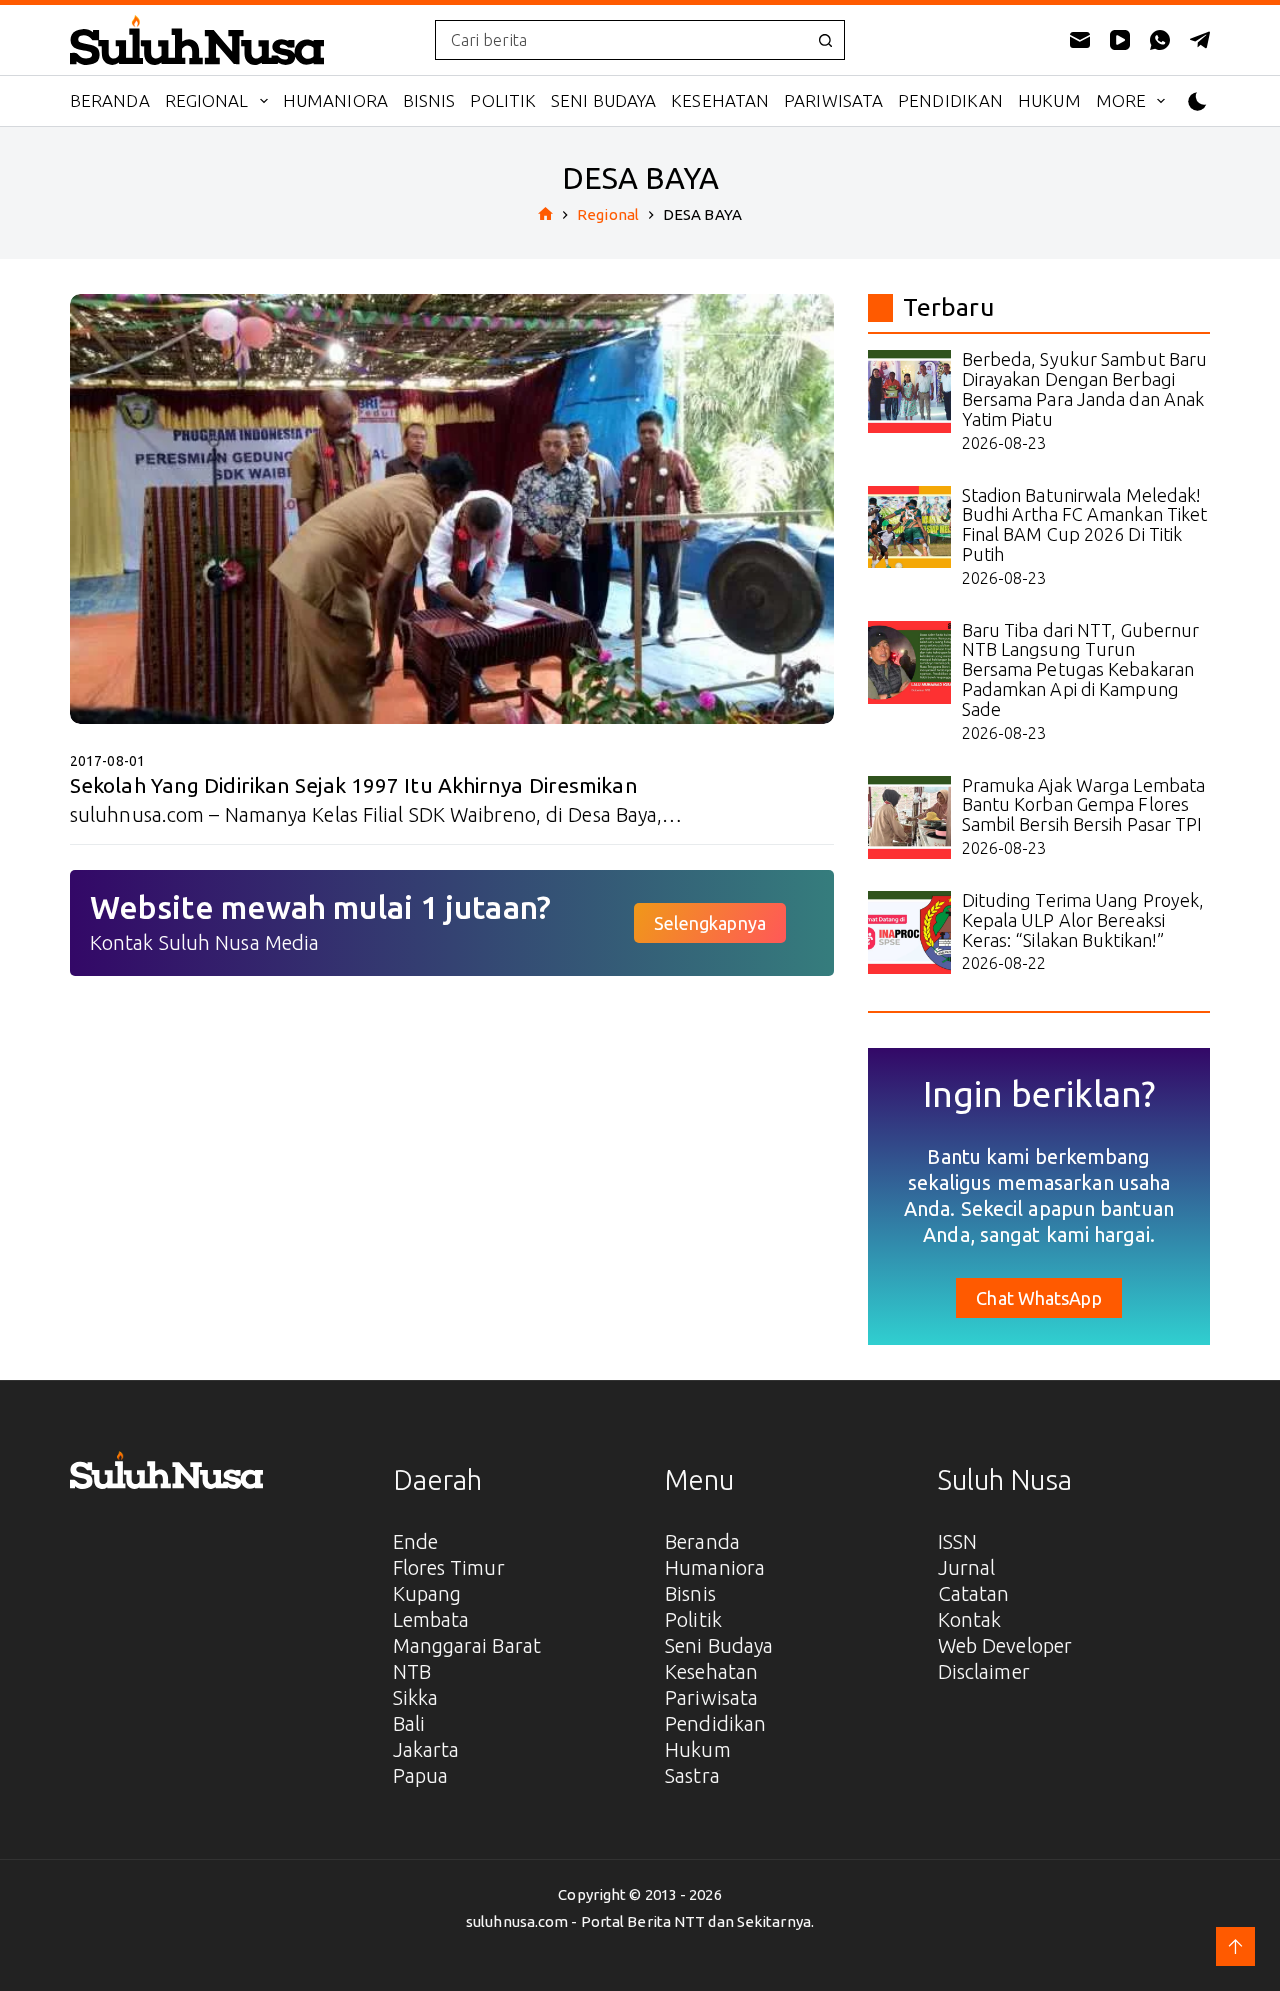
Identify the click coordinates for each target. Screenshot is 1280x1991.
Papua (421, 1775)
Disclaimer (984, 1671)
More (1121, 100)
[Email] (1080, 40)
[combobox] (621, 40)
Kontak (970, 1619)
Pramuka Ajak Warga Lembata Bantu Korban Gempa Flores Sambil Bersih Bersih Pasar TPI (1084, 805)
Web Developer (1005, 1645)
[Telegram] (1200, 40)
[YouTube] (1120, 40)
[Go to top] (1235, 1946)
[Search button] (825, 40)
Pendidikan (950, 100)
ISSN (957, 1541)
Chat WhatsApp (1038, 1298)
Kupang (427, 1593)
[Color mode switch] (1197, 101)
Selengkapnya (710, 923)
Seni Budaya (603, 100)
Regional (207, 100)
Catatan (974, 1593)
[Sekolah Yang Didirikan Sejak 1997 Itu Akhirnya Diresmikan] (452, 509)
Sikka (416, 1697)
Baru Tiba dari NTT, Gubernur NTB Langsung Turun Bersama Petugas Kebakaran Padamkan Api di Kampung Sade (1081, 669)
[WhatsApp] (1160, 40)
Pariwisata (833, 100)
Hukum (1049, 100)
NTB (412, 1671)
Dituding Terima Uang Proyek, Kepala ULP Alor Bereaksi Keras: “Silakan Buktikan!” (1083, 920)
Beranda (110, 100)
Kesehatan (720, 100)
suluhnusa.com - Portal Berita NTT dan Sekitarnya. (640, 1921)
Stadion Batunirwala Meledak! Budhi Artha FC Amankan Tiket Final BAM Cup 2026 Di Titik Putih (1085, 524)
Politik (503, 100)
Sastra (692, 1775)
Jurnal (967, 1567)
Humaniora (335, 100)
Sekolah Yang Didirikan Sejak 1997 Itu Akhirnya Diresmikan (354, 785)
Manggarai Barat (467, 1645)
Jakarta (426, 1749)
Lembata (431, 1619)
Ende (415, 1541)
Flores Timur (449, 1567)
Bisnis (429, 100)
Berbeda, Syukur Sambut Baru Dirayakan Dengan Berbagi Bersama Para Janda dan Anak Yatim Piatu (1085, 388)
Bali (409, 1723)
